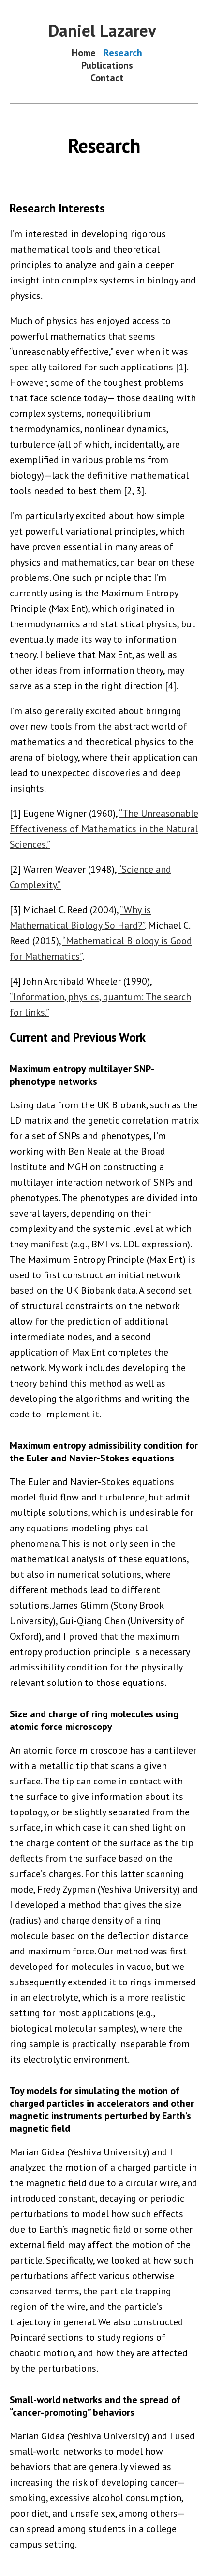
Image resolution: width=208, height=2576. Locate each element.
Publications (107, 65)
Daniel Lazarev (102, 30)
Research (123, 53)
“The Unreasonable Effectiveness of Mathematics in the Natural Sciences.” (104, 829)
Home (84, 53)
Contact (107, 78)
